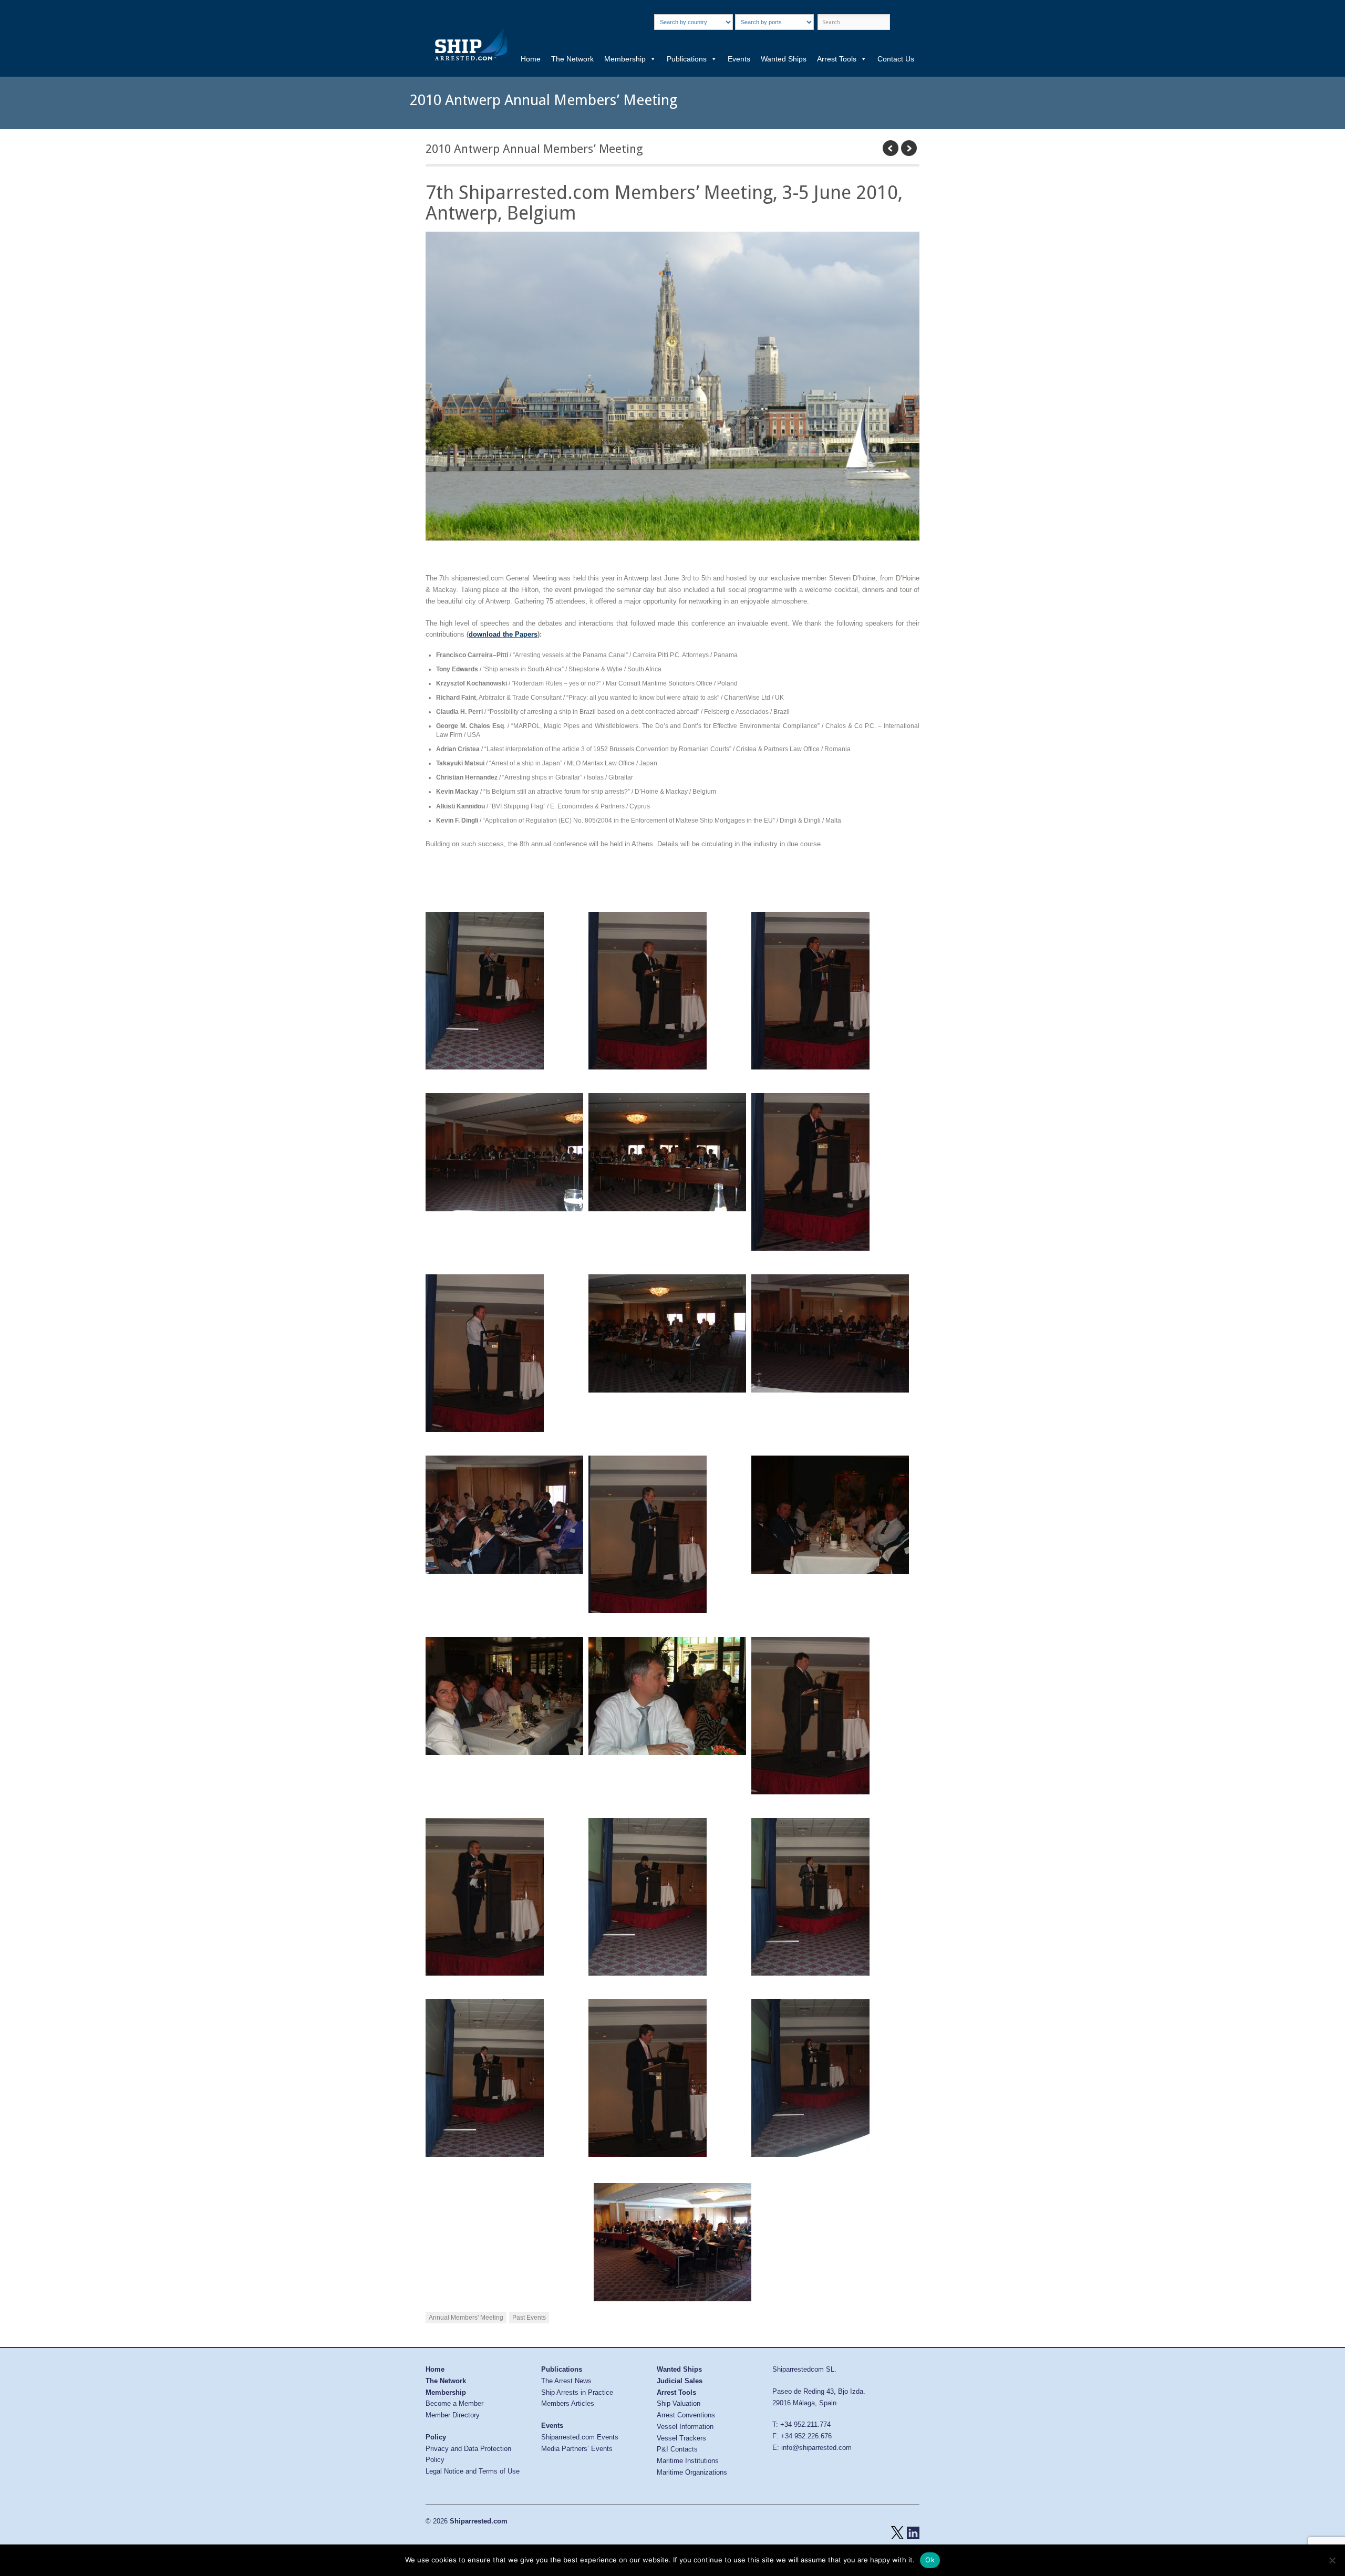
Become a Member (454, 2403)
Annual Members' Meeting (466, 2318)
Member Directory (453, 2415)
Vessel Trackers (681, 2438)
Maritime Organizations (692, 2472)
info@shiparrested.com (816, 2448)
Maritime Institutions (688, 2461)
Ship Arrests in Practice (577, 2392)
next (909, 148)
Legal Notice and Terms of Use (473, 2471)
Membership (625, 59)
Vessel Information (685, 2427)
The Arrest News (566, 2381)
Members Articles (568, 2403)
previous (891, 148)
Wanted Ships (784, 59)
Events (739, 59)
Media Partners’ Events (577, 2449)
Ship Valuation (679, 2403)
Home (531, 59)
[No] (1332, 2560)
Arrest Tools (837, 59)
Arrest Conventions (686, 2415)
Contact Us (896, 59)
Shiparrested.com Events (580, 2437)
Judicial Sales (680, 2381)
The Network (572, 59)
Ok (930, 2560)
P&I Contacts (677, 2449)
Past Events (529, 2318)
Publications (687, 59)
